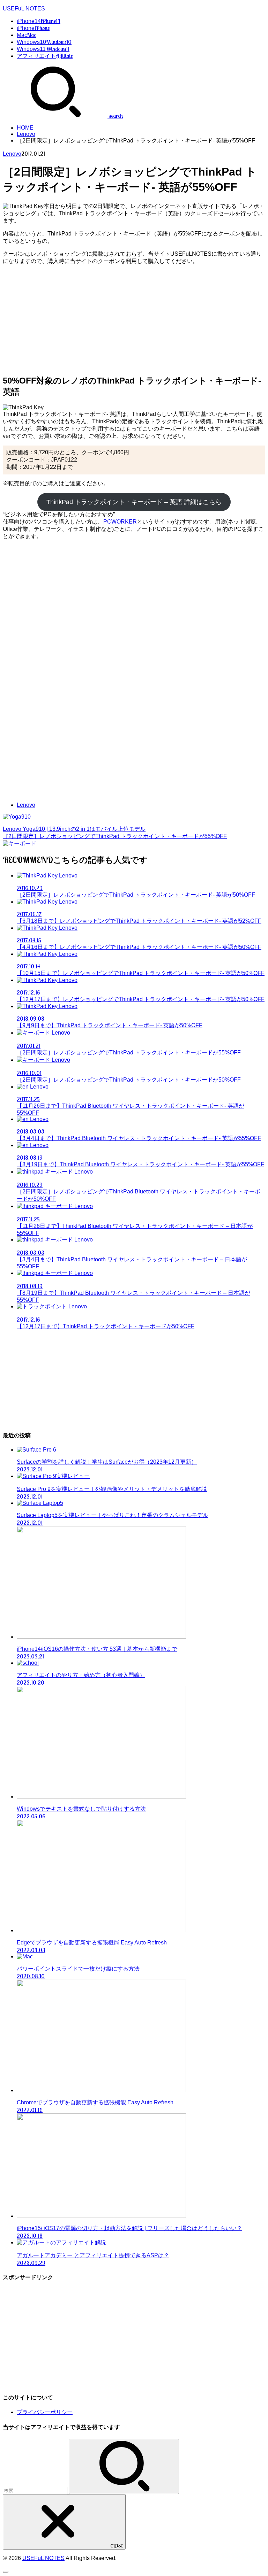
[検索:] (36, 2490)
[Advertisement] (134, 319)
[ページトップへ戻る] (6, 2572)
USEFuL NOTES (24, 9)
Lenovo (26, 134)
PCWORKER (120, 522)
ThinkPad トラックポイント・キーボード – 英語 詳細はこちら (134, 502)
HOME (25, 128)
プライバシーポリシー (45, 2412)
